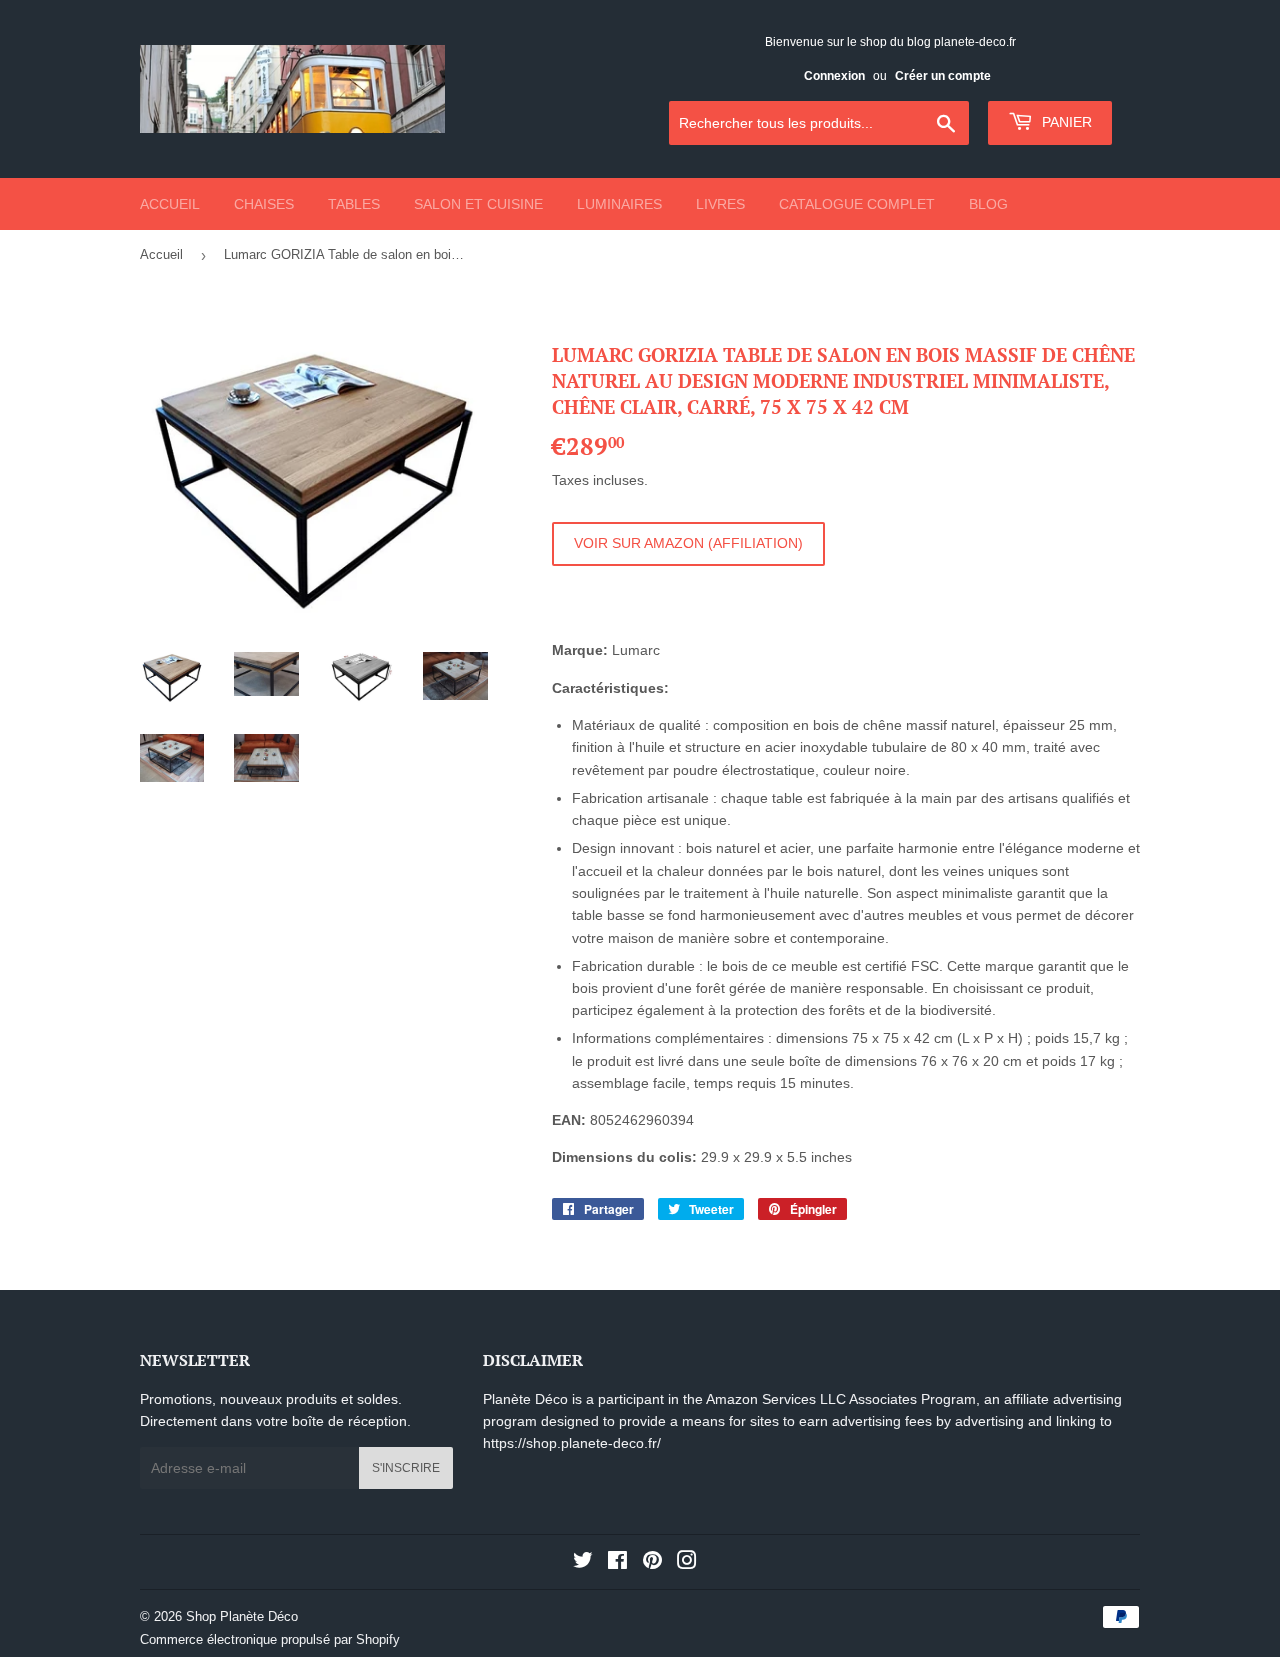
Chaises (264, 204)
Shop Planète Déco (242, 1616)
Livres (720, 204)
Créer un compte (943, 76)
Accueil (170, 204)
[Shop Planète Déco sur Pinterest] (652, 1563)
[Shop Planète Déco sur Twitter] (583, 1563)
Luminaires (619, 204)
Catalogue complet (857, 204)
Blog (988, 204)
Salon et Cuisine (478, 204)
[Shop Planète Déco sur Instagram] (687, 1563)
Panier (1065, 122)
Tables (354, 204)
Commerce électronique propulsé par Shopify (270, 1639)
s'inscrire (406, 1468)
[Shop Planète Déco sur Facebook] (617, 1563)
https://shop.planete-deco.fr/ (572, 1443)
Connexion (834, 76)
